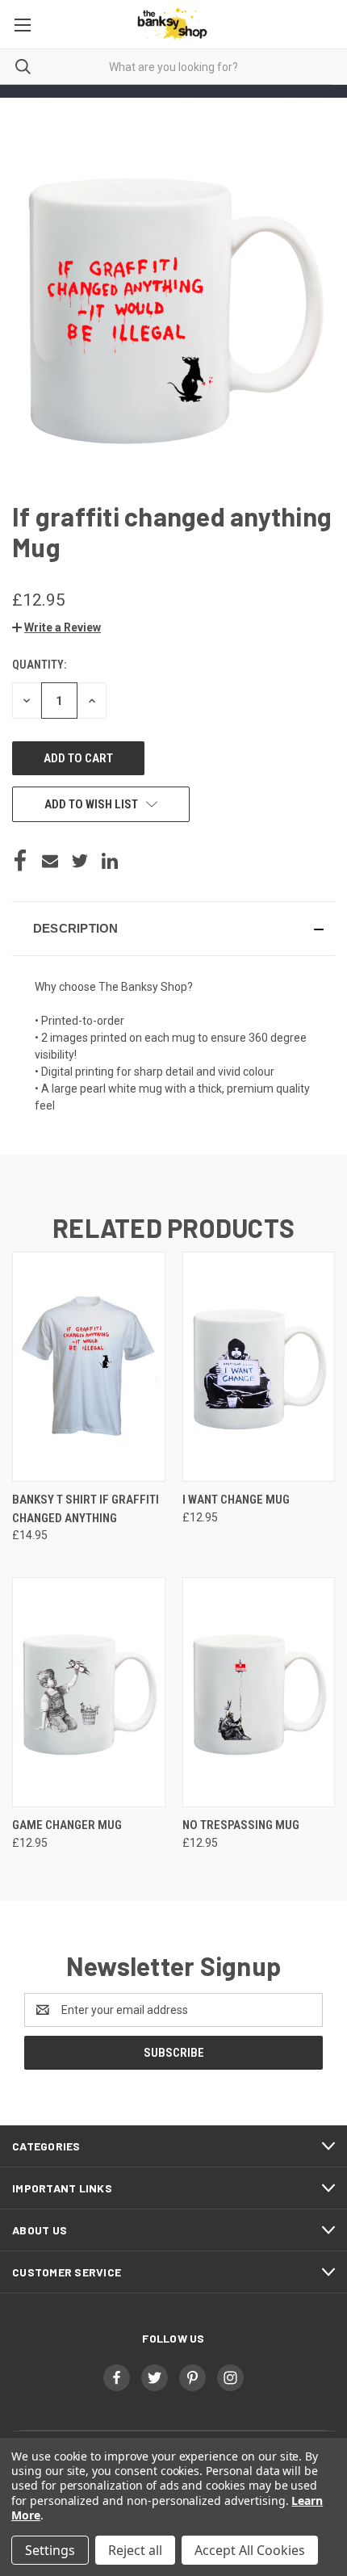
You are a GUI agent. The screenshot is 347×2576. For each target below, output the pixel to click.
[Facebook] (20, 861)
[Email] (50, 861)
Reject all (135, 2550)
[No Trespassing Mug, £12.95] (259, 1692)
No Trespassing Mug (241, 1825)
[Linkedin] (110, 861)
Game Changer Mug (67, 1825)
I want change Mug (236, 1500)
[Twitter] (80, 861)
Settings (50, 2550)
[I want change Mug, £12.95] (259, 1367)
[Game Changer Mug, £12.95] (89, 1692)
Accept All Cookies (250, 2550)
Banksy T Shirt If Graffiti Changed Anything (86, 1509)
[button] (56, 627)
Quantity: (39, 665)
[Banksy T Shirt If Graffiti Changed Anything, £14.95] (89, 1367)
